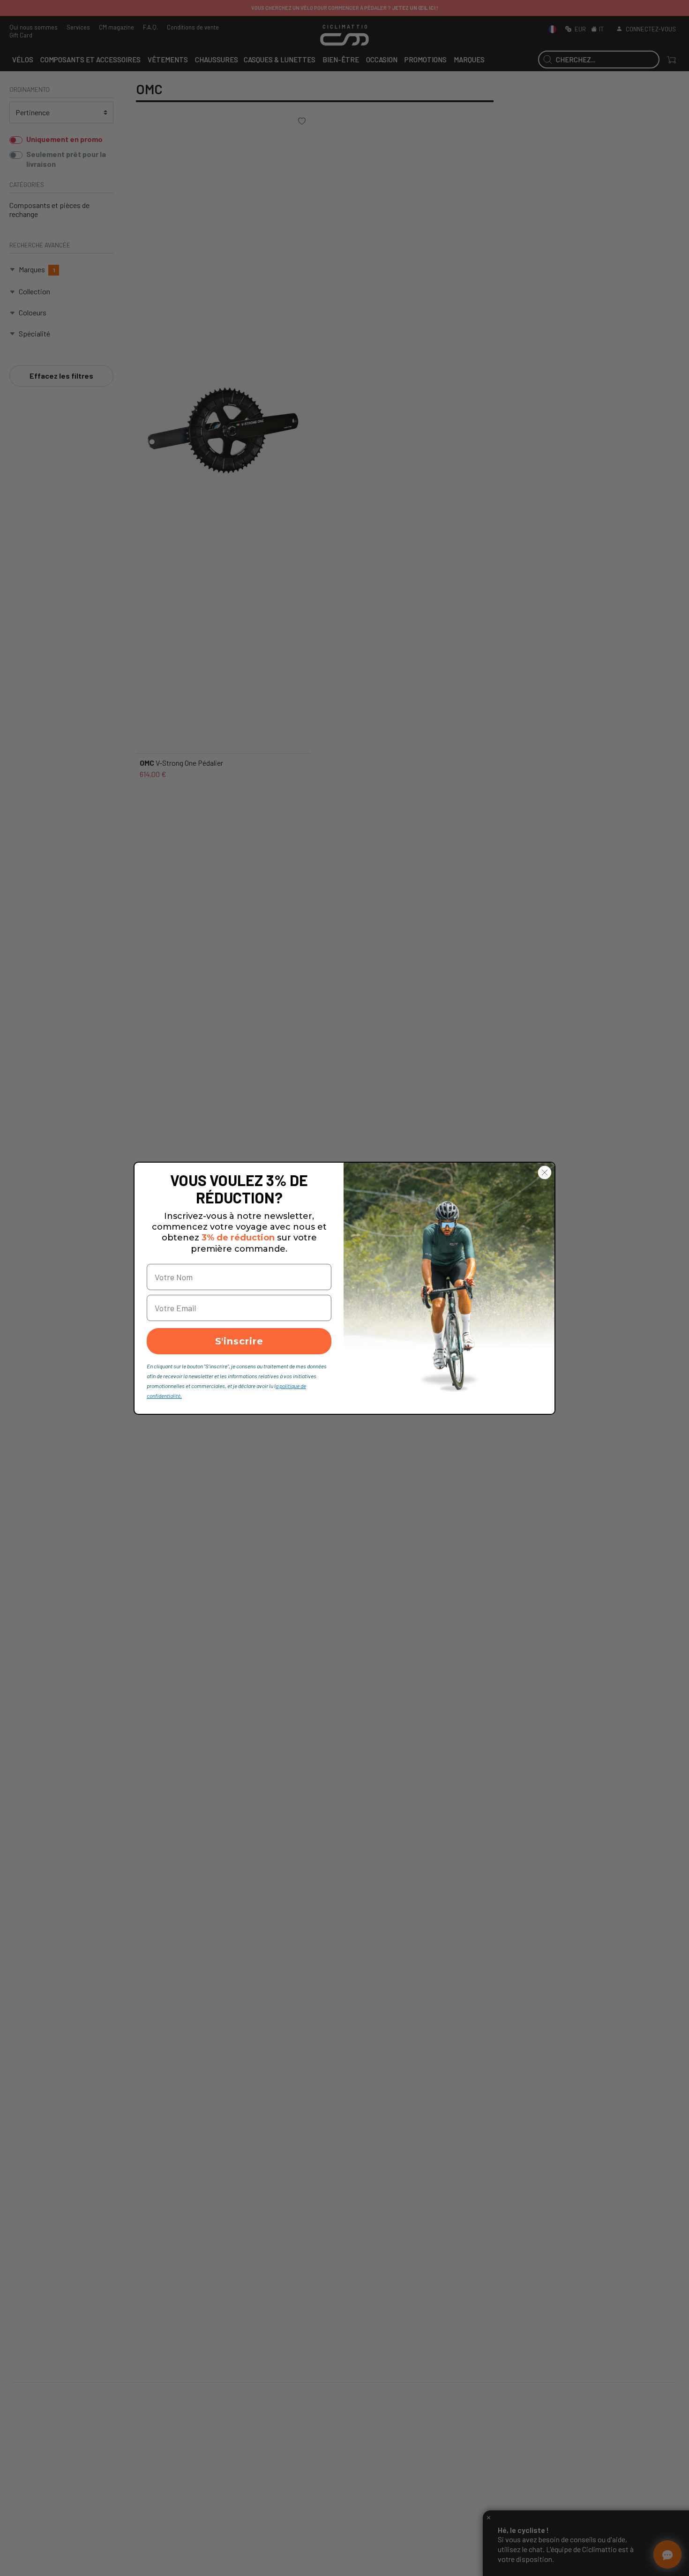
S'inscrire (239, 1341)
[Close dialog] (545, 1172)
